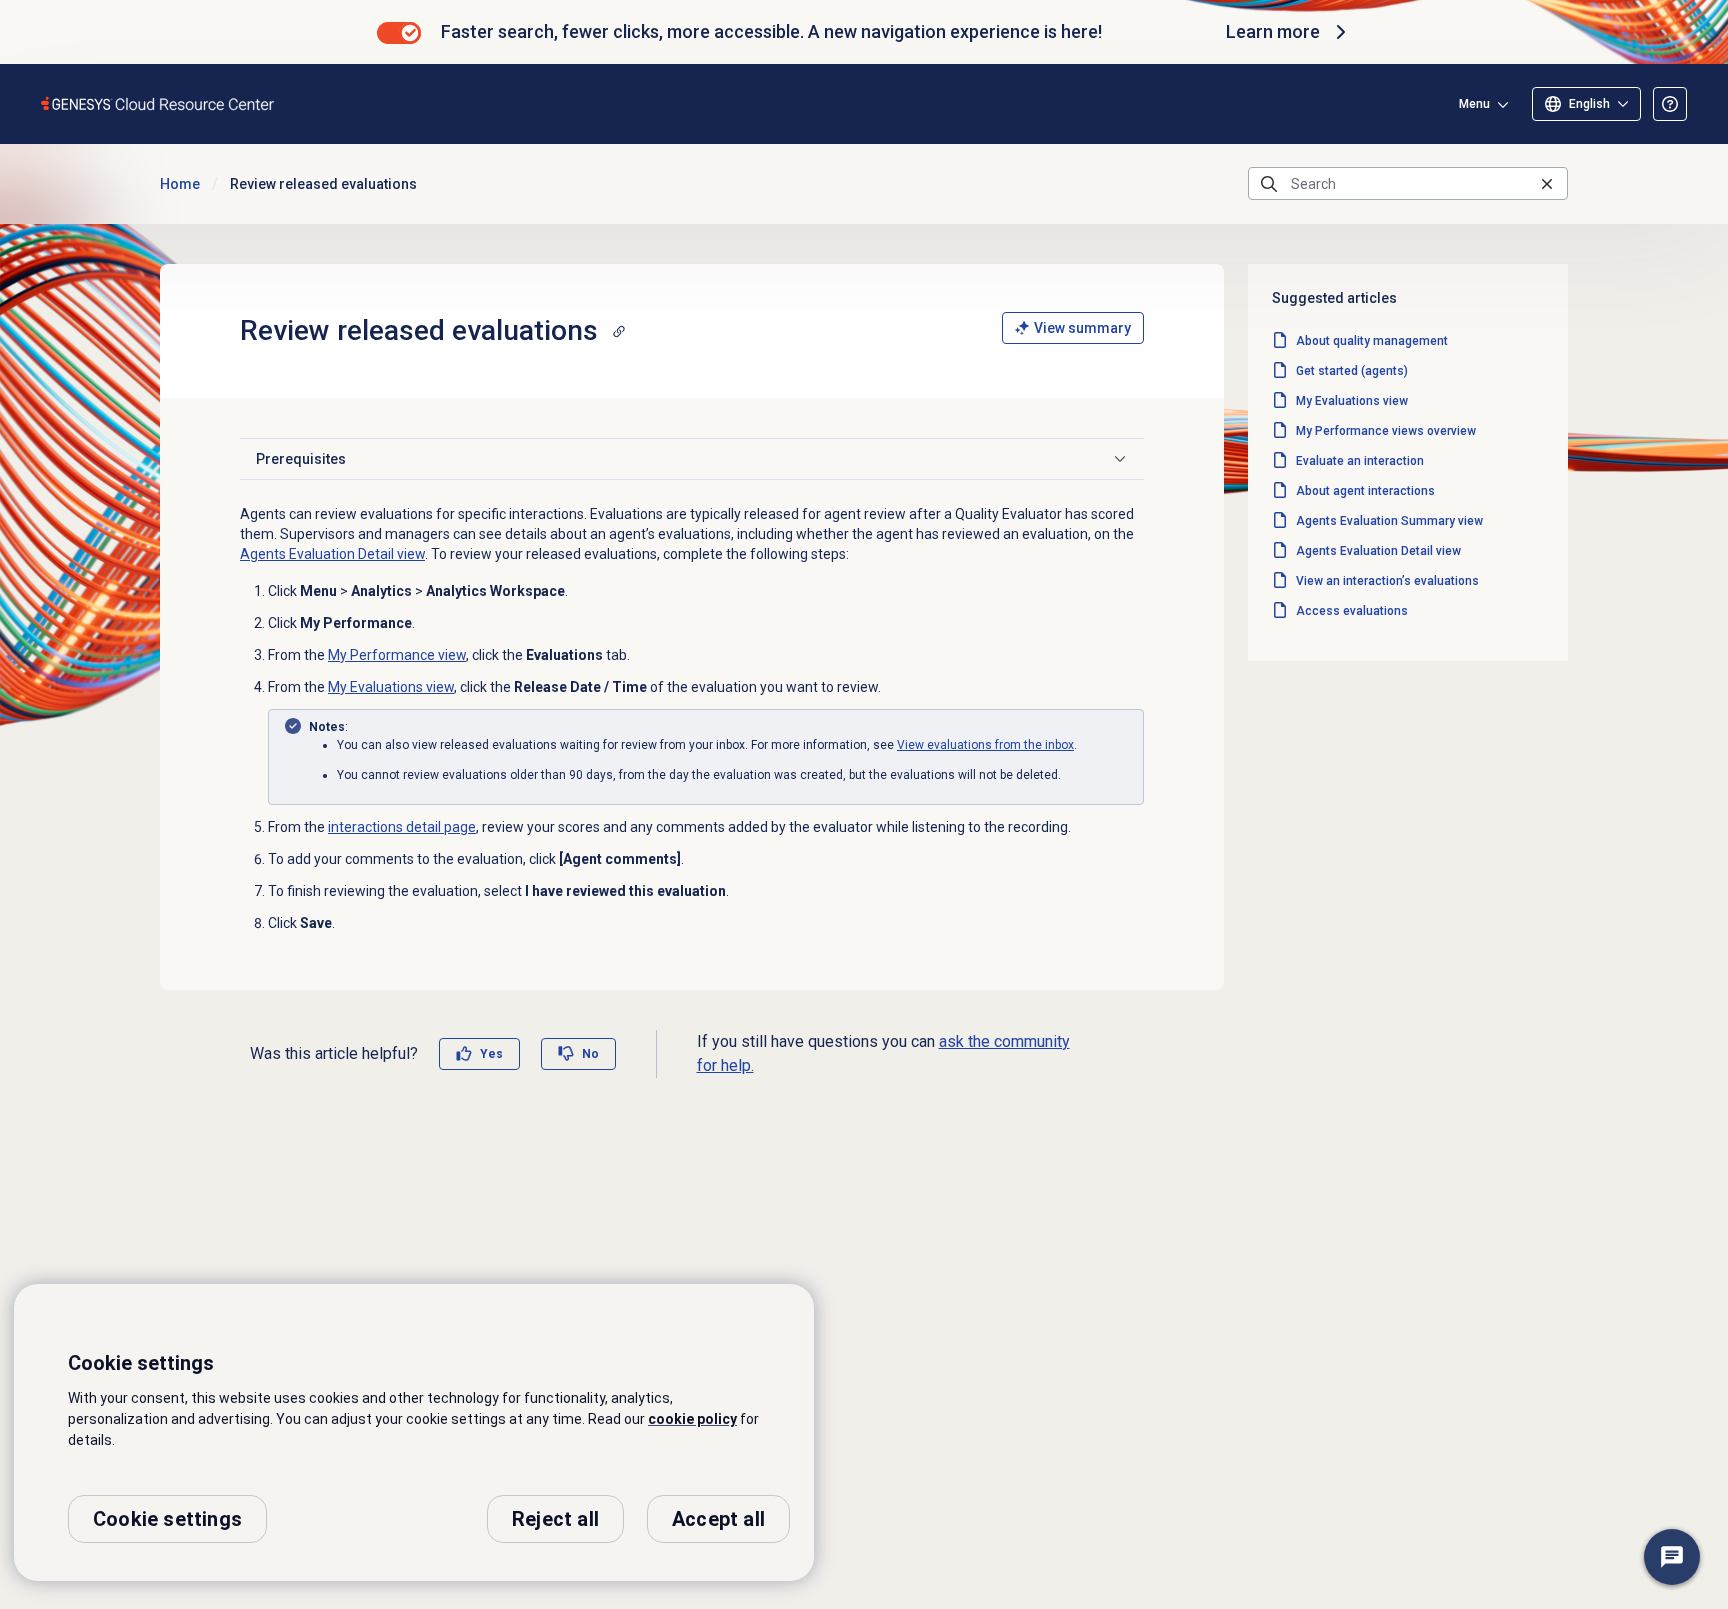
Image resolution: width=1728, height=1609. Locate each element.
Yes (491, 1054)
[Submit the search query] (1269, 184)
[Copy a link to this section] (619, 331)
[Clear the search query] (1547, 183)
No (590, 1054)
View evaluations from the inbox (985, 745)
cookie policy (692, 1419)
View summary (1082, 328)
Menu (1474, 104)
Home (180, 184)
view (332, 554)
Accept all (718, 1519)
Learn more (1273, 31)
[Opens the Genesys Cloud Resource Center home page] (158, 103)
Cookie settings (167, 1519)
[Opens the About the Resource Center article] (1670, 104)
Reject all (555, 1519)
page (402, 827)
